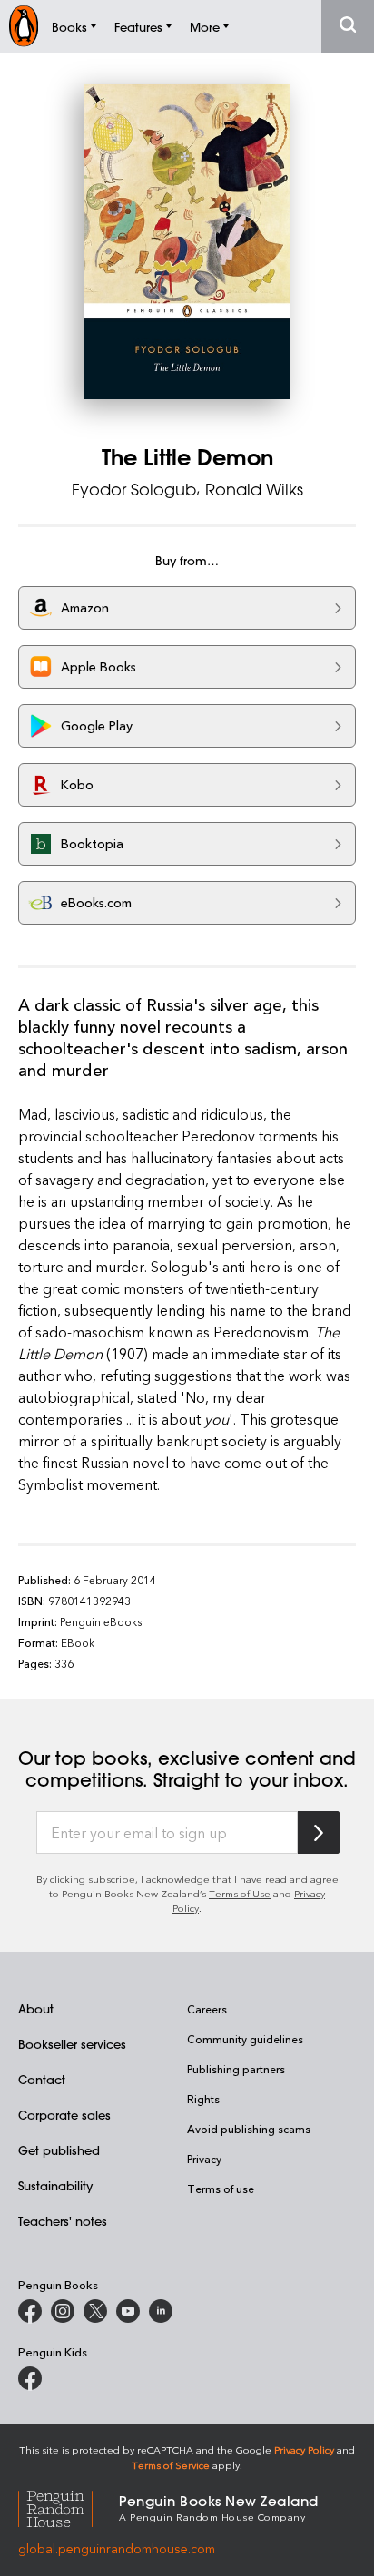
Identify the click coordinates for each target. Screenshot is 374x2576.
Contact (42, 2079)
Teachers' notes (63, 2221)
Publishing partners (236, 2069)
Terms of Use (240, 1893)
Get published (59, 2150)
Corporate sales (64, 2115)
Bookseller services (72, 2044)
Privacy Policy (304, 2449)
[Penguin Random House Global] (69, 2507)
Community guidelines (245, 2039)
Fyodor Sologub (134, 489)
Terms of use (221, 2189)
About (36, 2008)
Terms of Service (171, 2465)
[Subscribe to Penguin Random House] (319, 1832)
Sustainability (55, 2185)
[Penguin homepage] (24, 26)
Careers (207, 2009)
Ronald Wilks (254, 489)
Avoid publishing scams (249, 2129)
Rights (203, 2099)
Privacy (204, 2159)
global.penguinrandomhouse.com (117, 2548)
